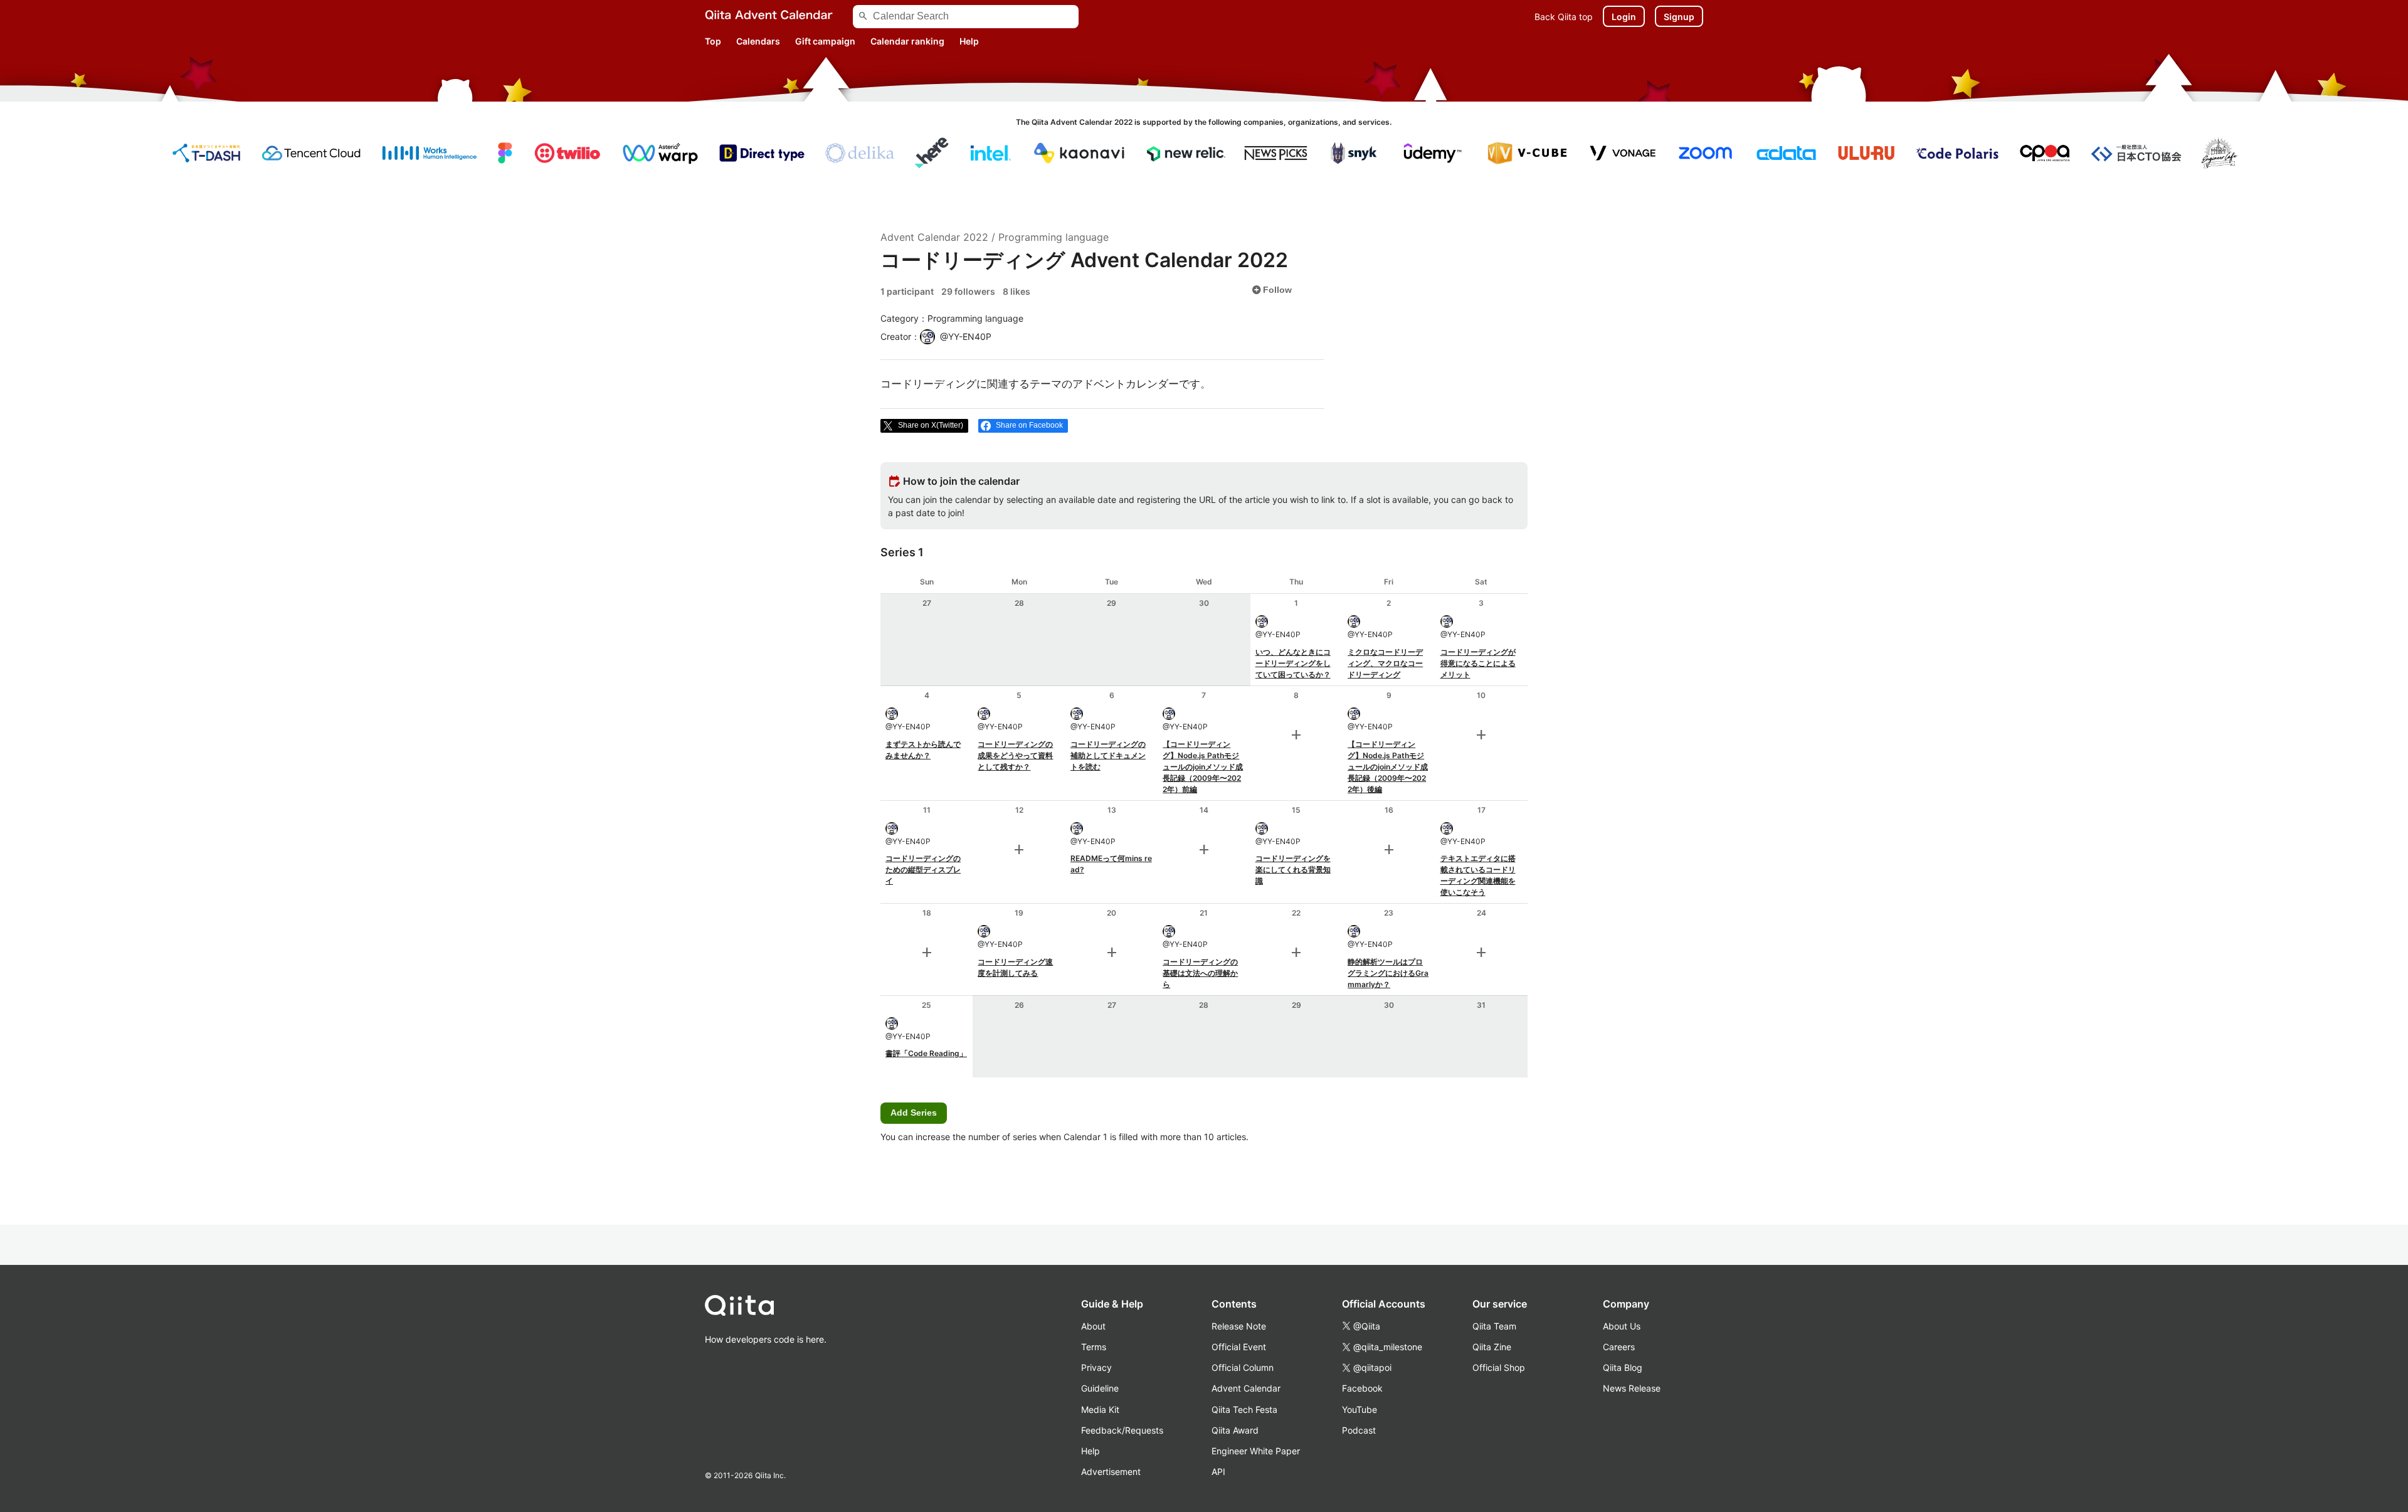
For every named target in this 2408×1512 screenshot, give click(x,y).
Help (969, 41)
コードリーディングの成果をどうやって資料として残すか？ (1015, 755)
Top (713, 41)
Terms (1094, 1347)
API (1218, 1472)
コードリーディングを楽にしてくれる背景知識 (1293, 870)
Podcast (1359, 1430)
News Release (1632, 1388)
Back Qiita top (1564, 17)
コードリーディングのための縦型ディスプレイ (923, 870)
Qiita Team (1494, 1326)
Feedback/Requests (1122, 1430)
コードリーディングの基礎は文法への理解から (1200, 973)
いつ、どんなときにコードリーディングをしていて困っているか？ (1293, 663)
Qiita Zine (1492, 1347)
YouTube (1360, 1409)
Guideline (1100, 1388)
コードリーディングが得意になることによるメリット (1478, 663)
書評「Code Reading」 (926, 1053)
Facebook (1362, 1388)
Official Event (1239, 1347)
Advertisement (1111, 1472)
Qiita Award (1235, 1430)
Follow (1272, 290)
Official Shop (1499, 1367)
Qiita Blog (1623, 1367)
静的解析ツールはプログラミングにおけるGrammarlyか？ (1388, 973)
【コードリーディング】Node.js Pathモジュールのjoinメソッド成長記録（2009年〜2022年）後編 (1388, 767)
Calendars (758, 41)
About (1093, 1326)
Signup (1679, 17)
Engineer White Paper (1256, 1451)
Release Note (1239, 1326)
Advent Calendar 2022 (934, 237)
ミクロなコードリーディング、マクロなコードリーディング (1385, 663)
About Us (1622, 1326)
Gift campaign (825, 41)
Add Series (914, 1113)
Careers (1619, 1347)
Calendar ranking (907, 41)
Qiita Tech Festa (1244, 1409)
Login (1624, 17)
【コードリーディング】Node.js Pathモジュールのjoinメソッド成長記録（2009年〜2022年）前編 (1203, 767)
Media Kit (1100, 1409)
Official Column (1243, 1367)
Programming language (1053, 237)
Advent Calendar (1246, 1388)
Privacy (1096, 1367)
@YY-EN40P (1278, 634)
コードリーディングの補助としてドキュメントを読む (1108, 755)
